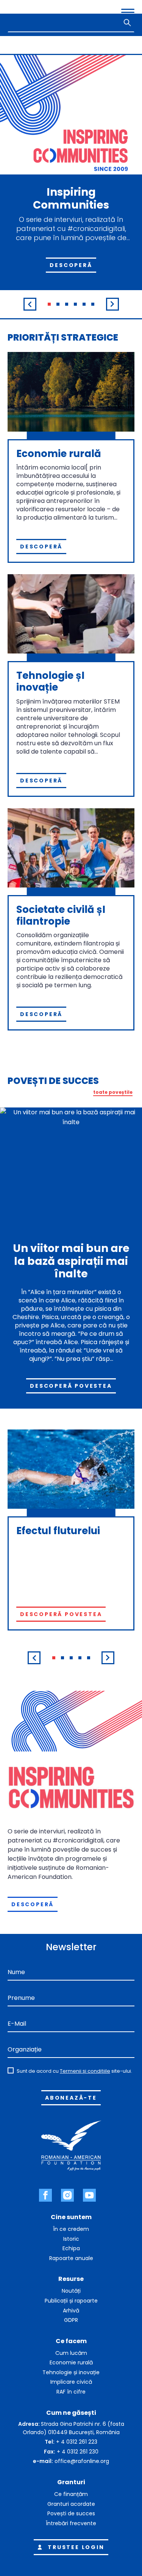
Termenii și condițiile (85, 2071)
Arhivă (71, 2311)
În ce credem (71, 2229)
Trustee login (76, 2547)
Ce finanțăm (71, 2494)
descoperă (33, 1904)
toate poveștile (113, 1092)
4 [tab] (75, 304)
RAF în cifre (71, 2392)
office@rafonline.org (82, 2461)
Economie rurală (71, 2362)
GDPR (71, 2320)
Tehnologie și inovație (71, 2372)
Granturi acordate (71, 2504)
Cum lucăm (71, 2353)
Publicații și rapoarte (71, 2301)
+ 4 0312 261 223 (77, 2442)
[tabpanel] (71, 187)
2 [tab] (58, 304)
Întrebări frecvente (71, 2523)
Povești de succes (71, 2513)
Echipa (71, 2248)
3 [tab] (67, 304)
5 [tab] (84, 304)
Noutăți (71, 2291)
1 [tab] (49, 304)
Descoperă (71, 265)
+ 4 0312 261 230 (78, 2452)
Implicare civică (71, 2382)
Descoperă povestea (71, 1386)
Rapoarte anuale (71, 2258)
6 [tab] (93, 304)
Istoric (71, 2239)
